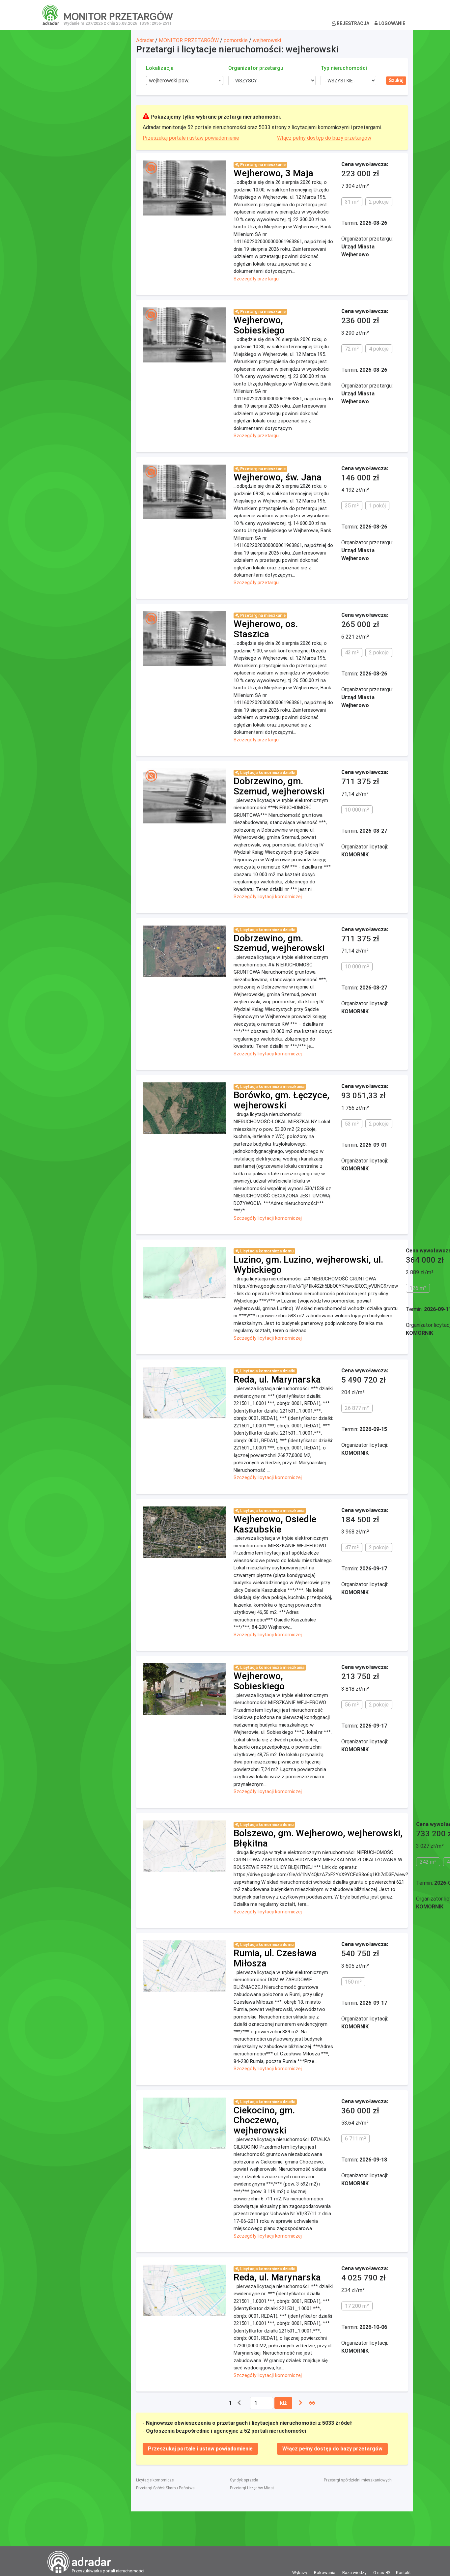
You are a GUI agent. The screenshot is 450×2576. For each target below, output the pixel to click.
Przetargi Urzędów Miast (252, 2488)
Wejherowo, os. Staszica (266, 629)
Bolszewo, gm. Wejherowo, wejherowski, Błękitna (318, 1838)
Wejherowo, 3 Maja (273, 173)
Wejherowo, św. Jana (278, 477)
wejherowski (267, 40)
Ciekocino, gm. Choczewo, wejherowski (264, 2120)
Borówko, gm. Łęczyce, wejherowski (281, 1100)
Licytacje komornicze (155, 2480)
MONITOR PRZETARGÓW (189, 40)
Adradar (145, 40)
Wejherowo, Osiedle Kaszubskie (275, 1524)
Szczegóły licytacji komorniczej (268, 897)
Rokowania (325, 2573)
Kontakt (403, 2573)
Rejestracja (352, 23)
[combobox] (185, 80)
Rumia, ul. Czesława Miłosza (275, 1958)
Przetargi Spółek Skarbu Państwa (165, 2488)
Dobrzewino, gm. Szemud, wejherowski (279, 786)
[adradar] (51, 14)
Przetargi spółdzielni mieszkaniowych (358, 2480)
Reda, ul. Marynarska (277, 1379)
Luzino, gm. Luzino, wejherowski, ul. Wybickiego (308, 1265)
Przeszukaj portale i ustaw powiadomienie (191, 138)
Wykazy (300, 2573)
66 (312, 2403)
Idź (283, 2403)
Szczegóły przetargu (256, 279)
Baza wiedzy (354, 2573)
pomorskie (236, 40)
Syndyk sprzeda (244, 2480)
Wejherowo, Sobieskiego (259, 325)
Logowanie (391, 23)
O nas (379, 2573)
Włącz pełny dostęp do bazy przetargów (324, 138)
